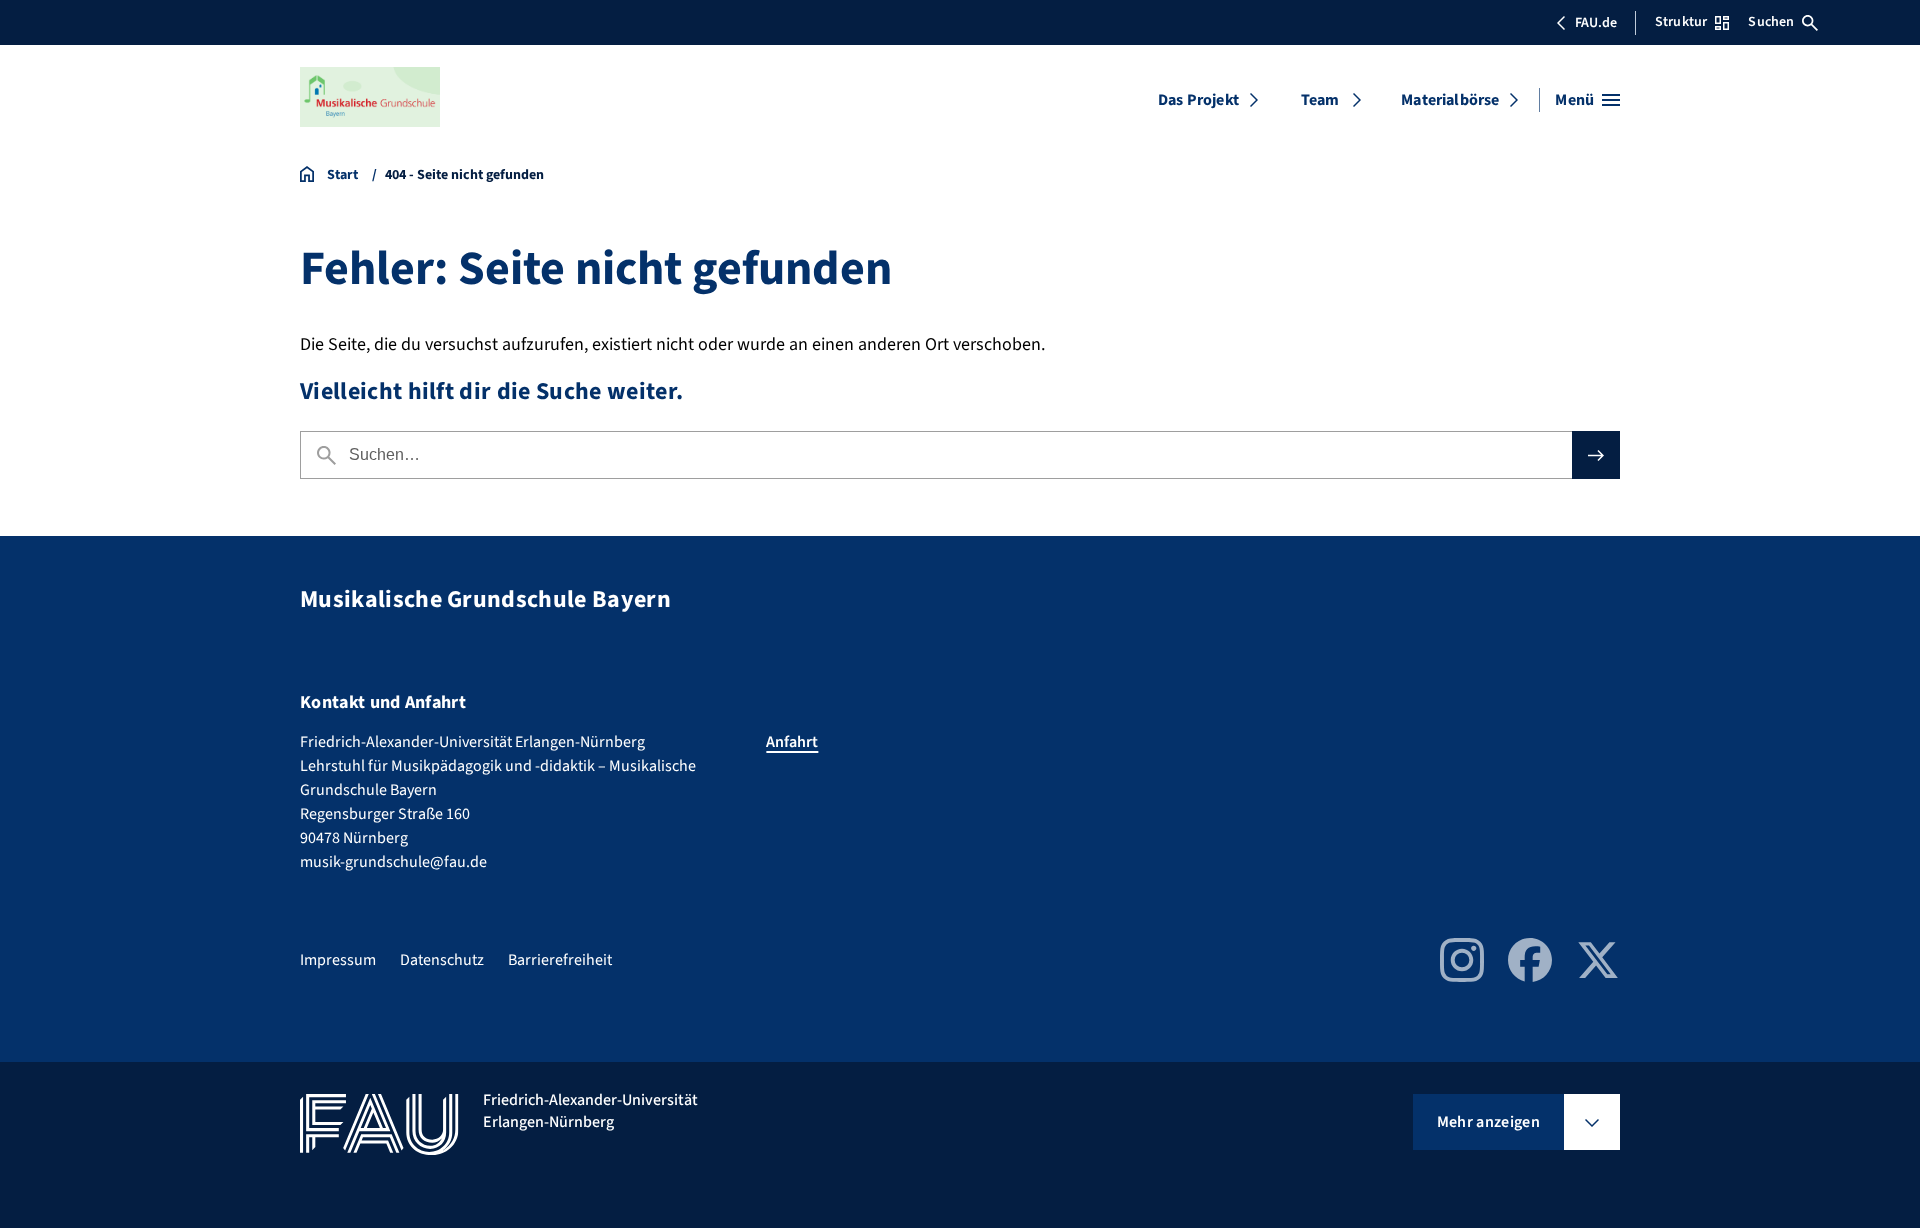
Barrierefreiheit (560, 960)
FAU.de (1596, 23)
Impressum (338, 960)
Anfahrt (792, 742)
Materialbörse (1450, 100)
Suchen (1771, 22)
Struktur (1681, 22)
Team (1320, 100)
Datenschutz (442, 960)
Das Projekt (1198, 100)
